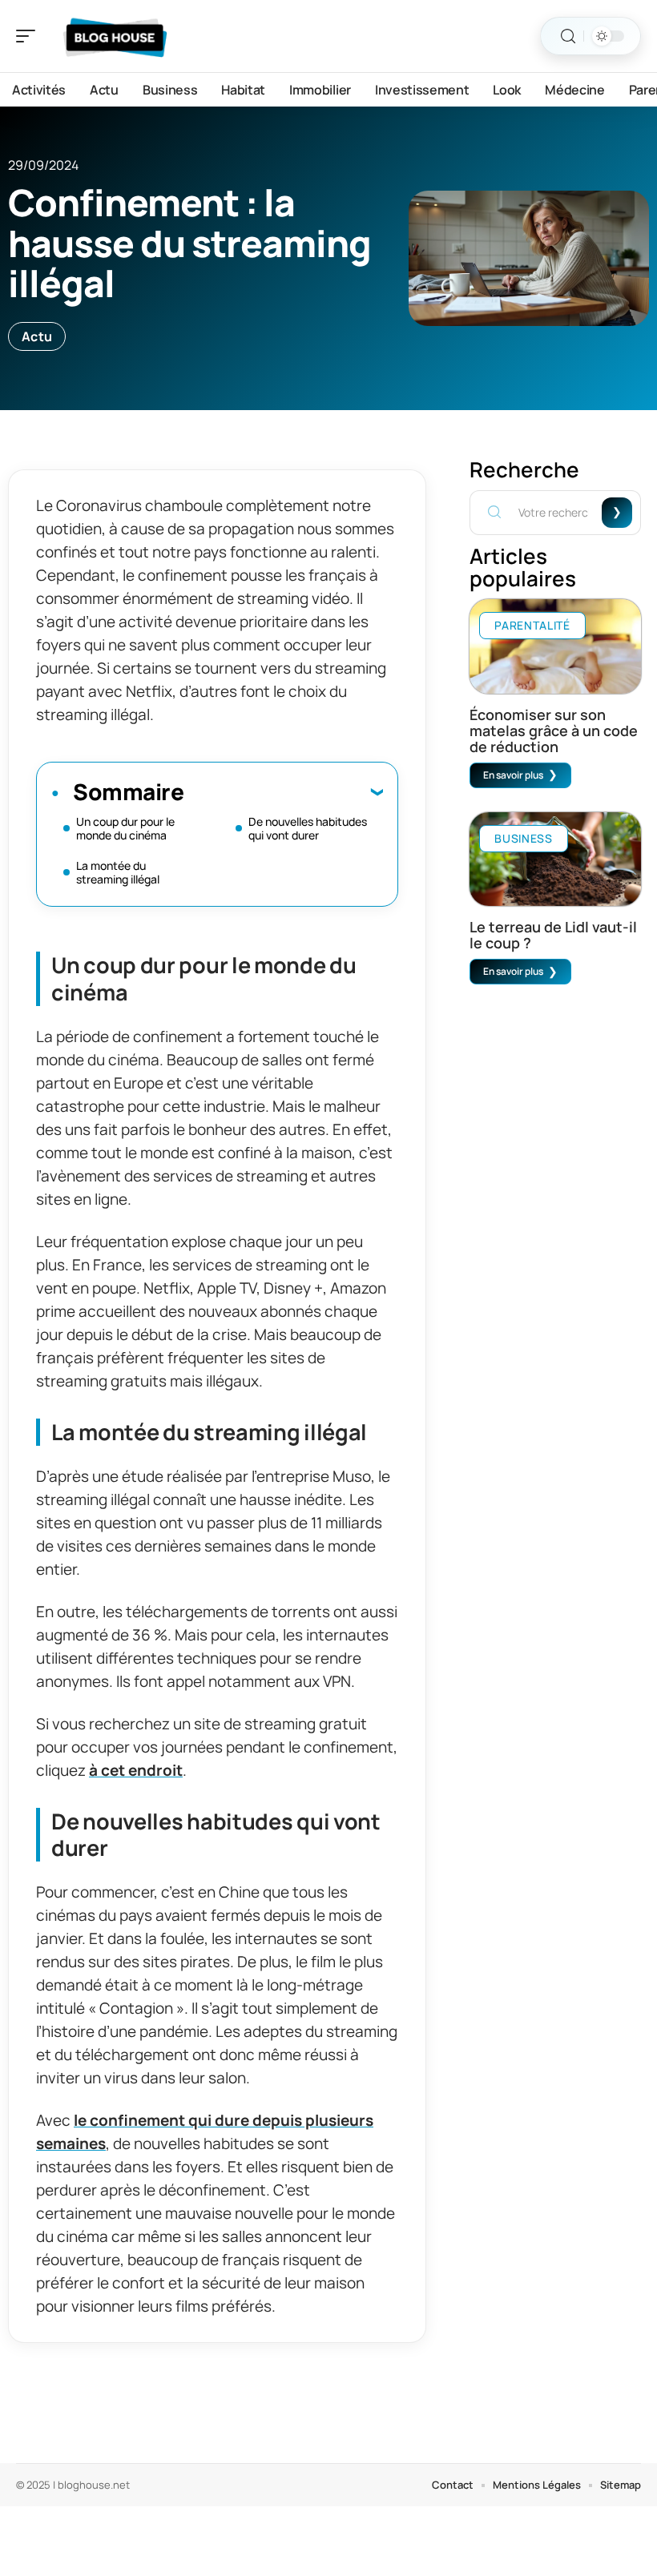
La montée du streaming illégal (118, 872)
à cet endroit (136, 1770)
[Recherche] (568, 36)
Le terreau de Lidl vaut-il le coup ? (553, 935)
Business (524, 838)
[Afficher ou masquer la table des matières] (283, 791)
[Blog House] (115, 36)
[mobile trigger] (30, 36)
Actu (37, 336)
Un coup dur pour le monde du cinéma (125, 828)
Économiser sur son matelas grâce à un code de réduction (554, 731)
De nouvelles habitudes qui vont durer (308, 828)
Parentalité (532, 625)
